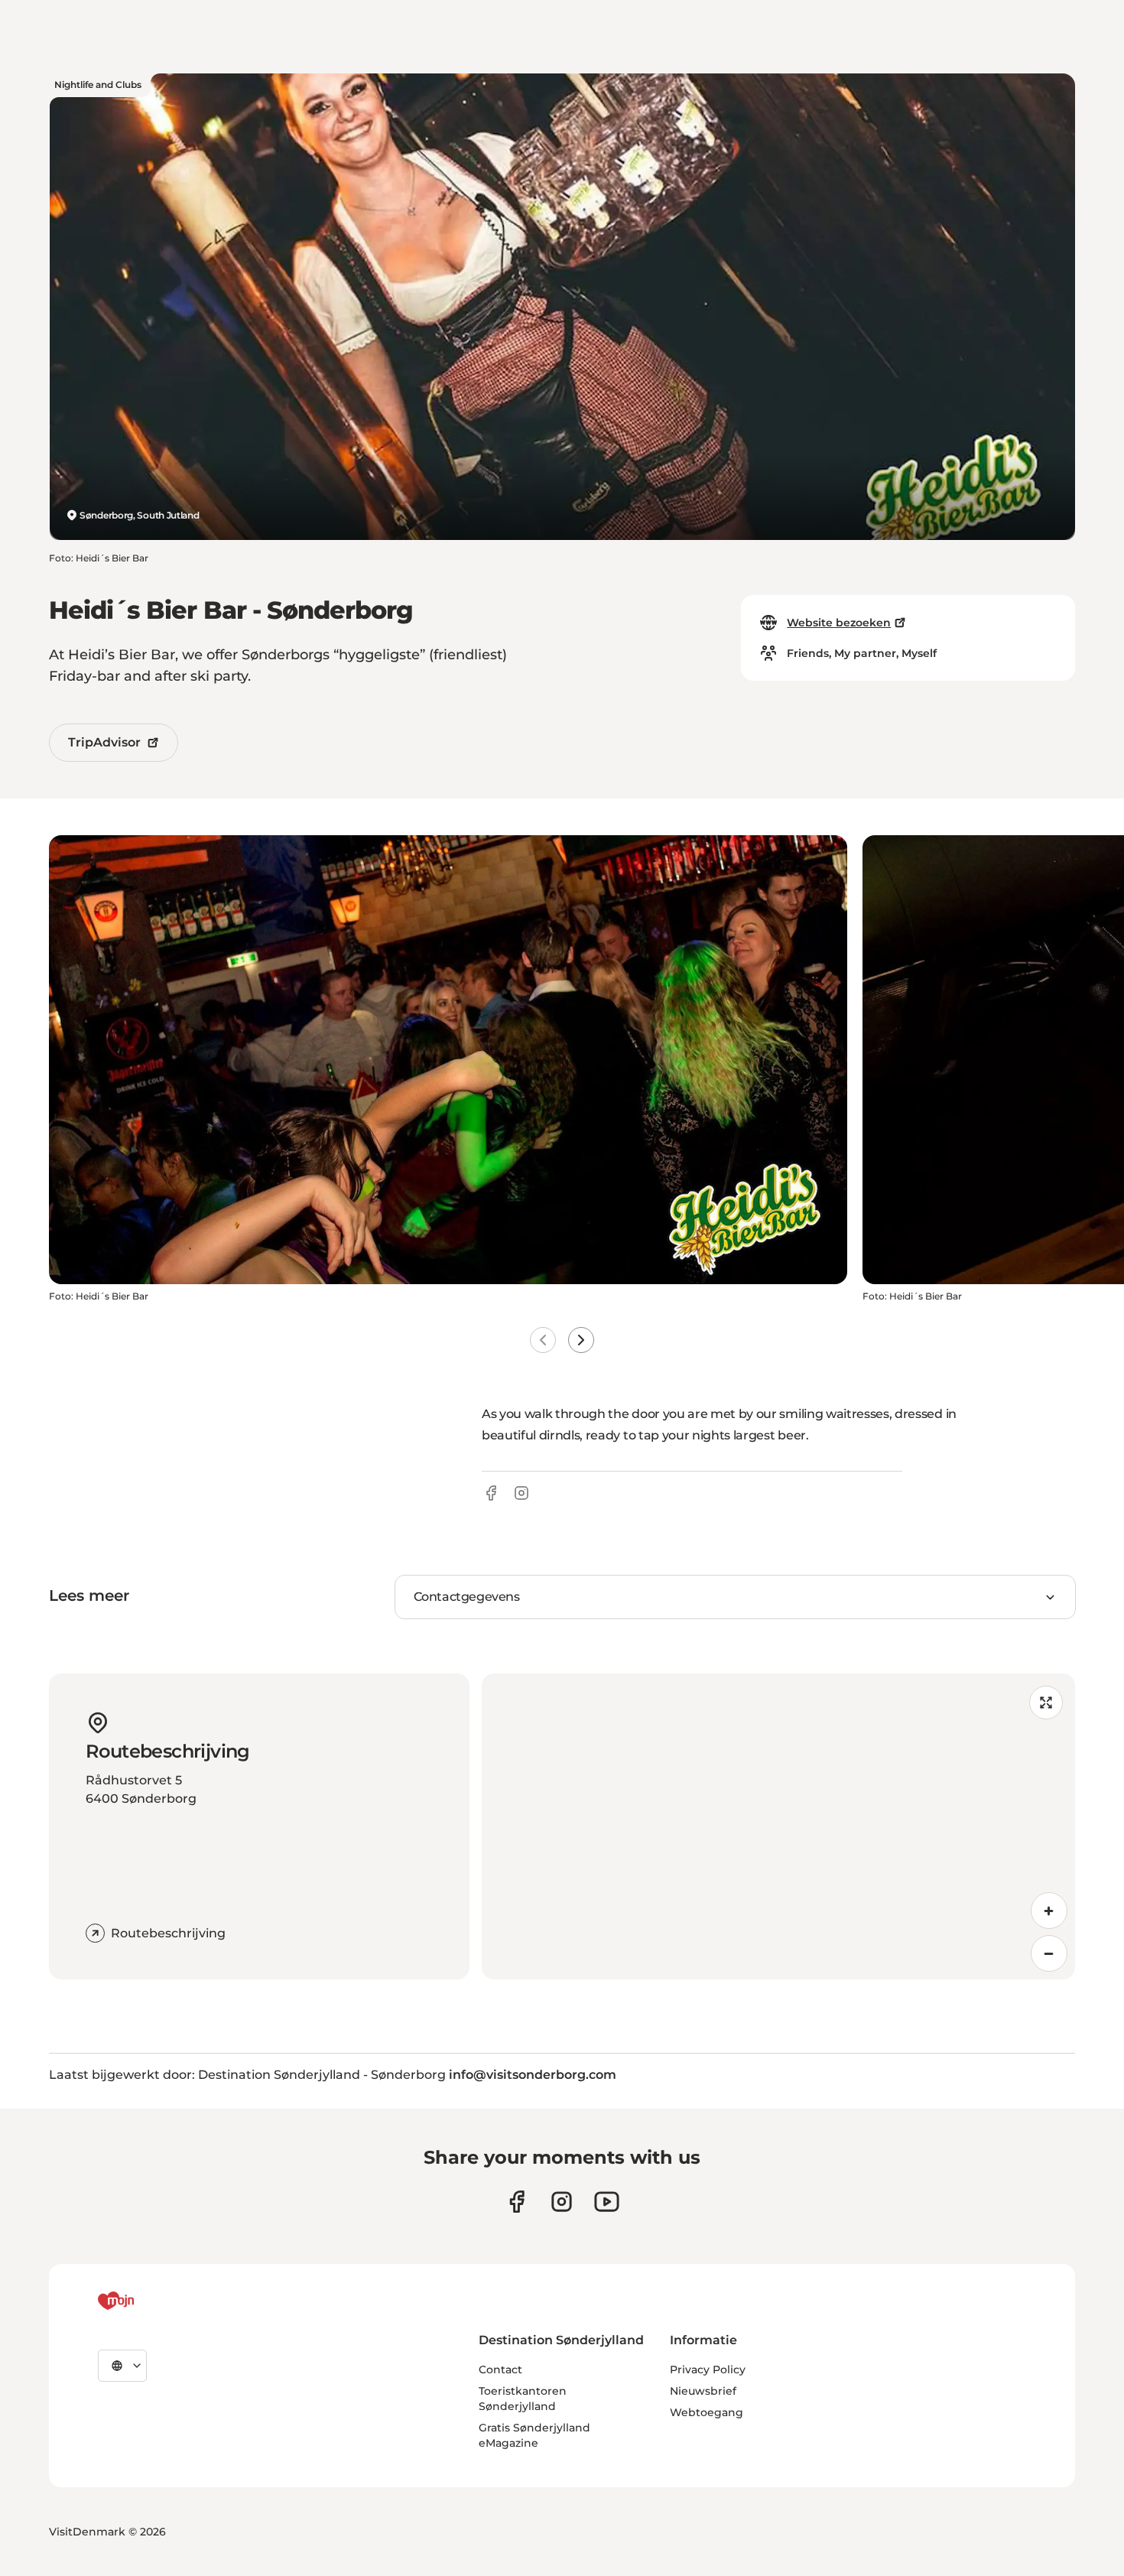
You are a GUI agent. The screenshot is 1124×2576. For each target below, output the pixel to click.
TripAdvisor (104, 742)
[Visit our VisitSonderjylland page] (517, 2202)
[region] (778, 1826)
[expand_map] (1046, 1703)
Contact (500, 2369)
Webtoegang (707, 2412)
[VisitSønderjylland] (145, 2301)
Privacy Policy (708, 2369)
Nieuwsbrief (703, 2391)
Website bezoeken (839, 623)
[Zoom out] (1049, 1953)
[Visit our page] (562, 2202)
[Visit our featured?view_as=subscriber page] (607, 2202)
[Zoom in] (1049, 1911)
